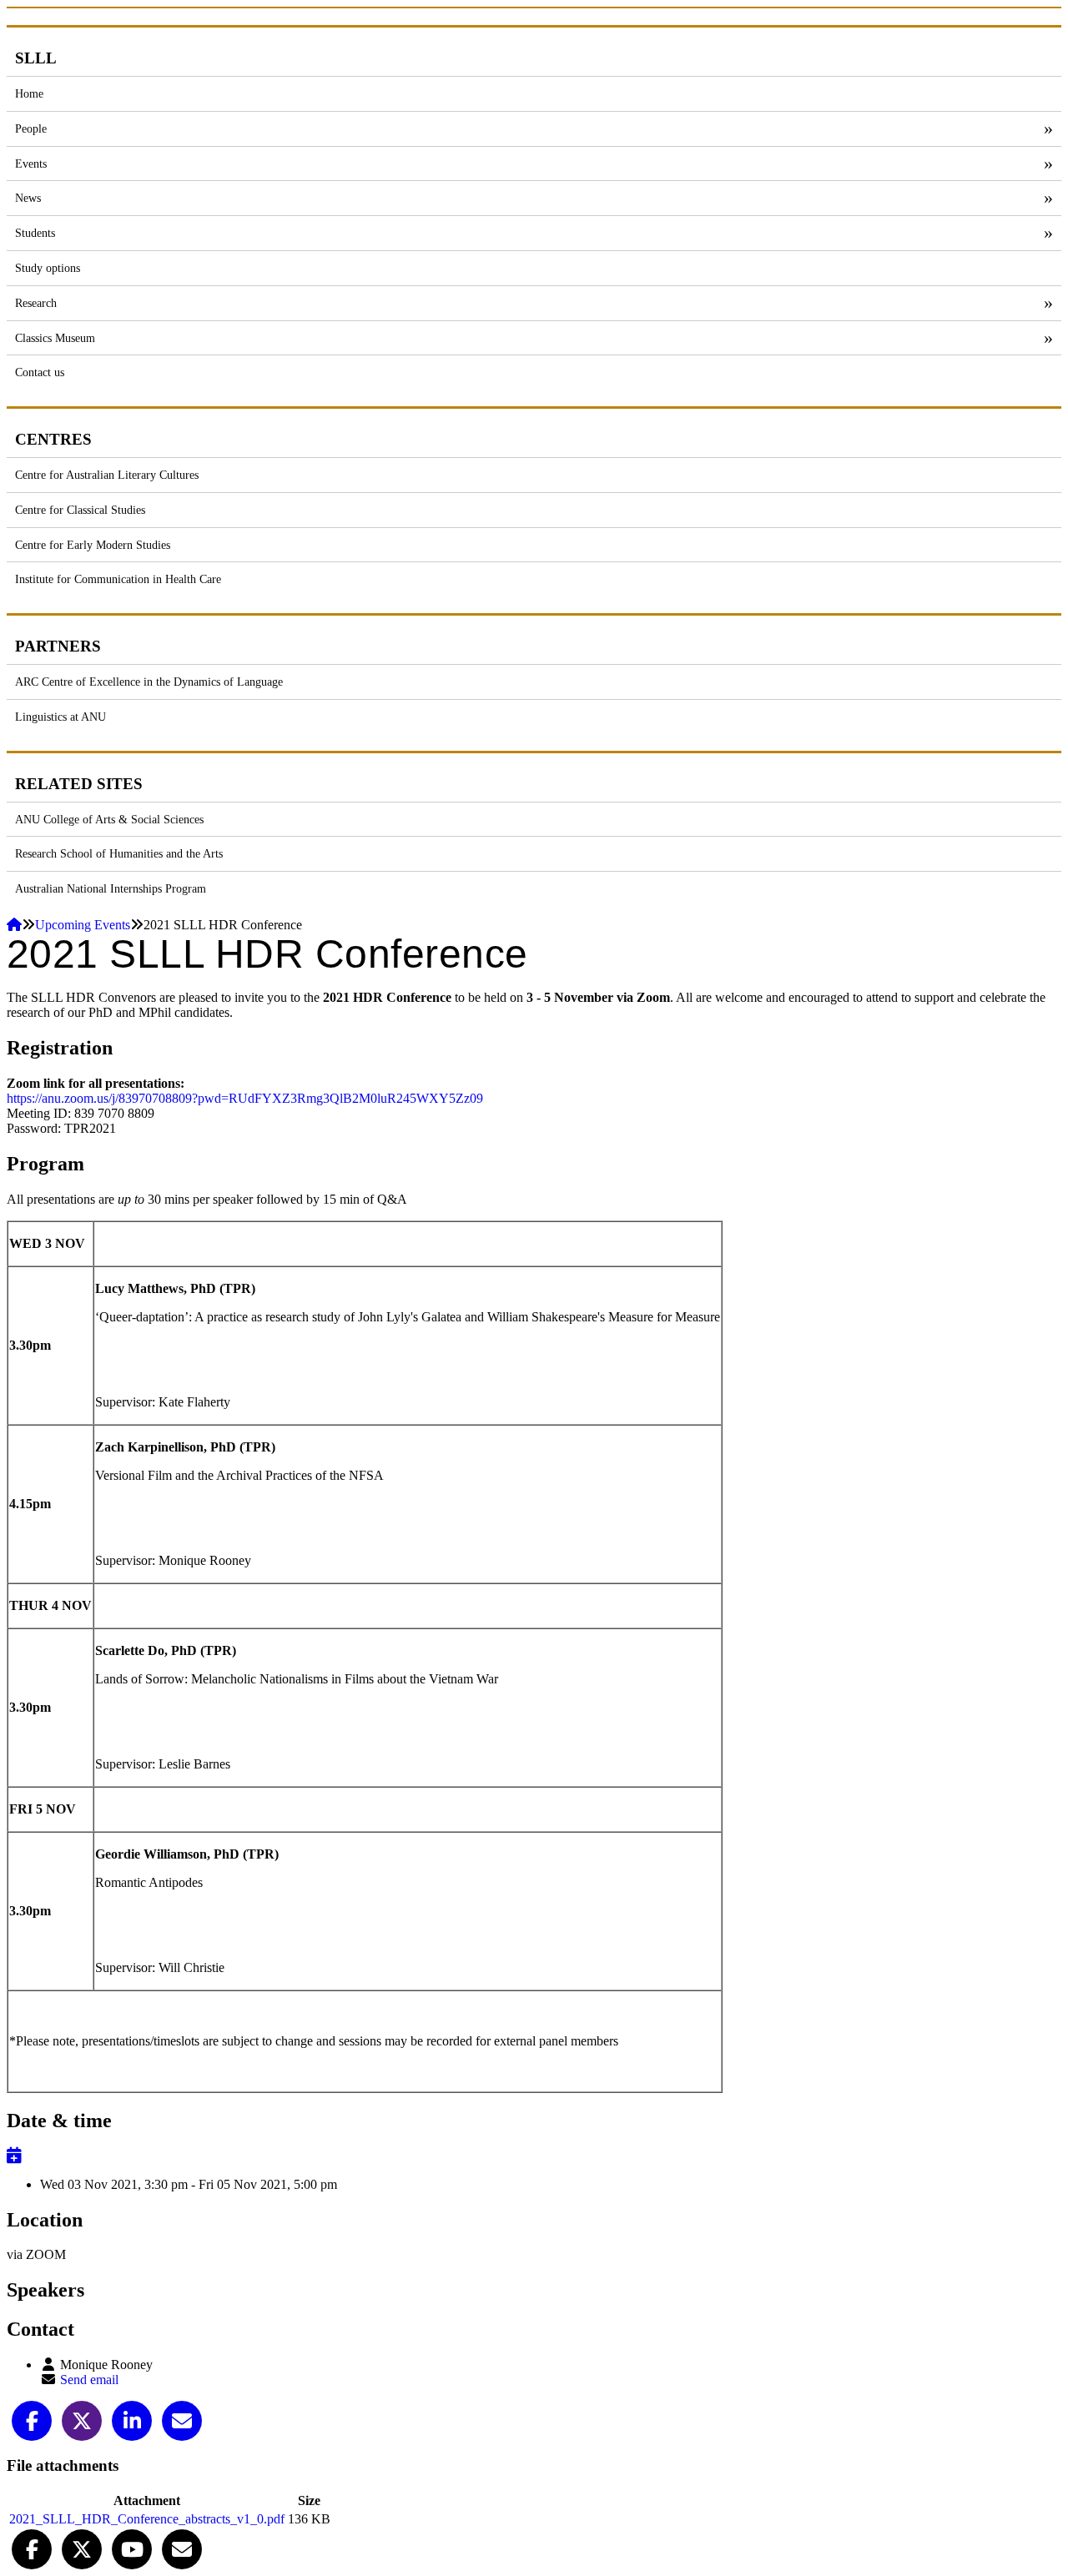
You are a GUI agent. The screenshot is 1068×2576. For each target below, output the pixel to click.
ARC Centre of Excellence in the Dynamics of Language (149, 682)
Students (35, 233)
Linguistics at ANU (60, 717)
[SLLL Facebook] (32, 2547)
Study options (48, 268)
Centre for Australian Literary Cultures (107, 475)
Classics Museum (55, 338)
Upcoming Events (83, 925)
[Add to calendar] (14, 2156)
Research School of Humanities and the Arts (119, 853)
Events (31, 164)
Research (36, 303)
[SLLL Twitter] (82, 2547)
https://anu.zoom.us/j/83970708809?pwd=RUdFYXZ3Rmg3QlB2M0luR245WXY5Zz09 (245, 1098)
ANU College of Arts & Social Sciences (109, 819)
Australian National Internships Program (111, 888)
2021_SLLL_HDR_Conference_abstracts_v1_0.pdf (147, 2519)
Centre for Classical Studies (80, 510)
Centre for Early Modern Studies (93, 545)
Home (29, 93)
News (28, 198)
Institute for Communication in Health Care (118, 579)
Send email (89, 2380)
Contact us (40, 372)
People (31, 128)
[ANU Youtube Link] (132, 2547)
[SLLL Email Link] (182, 2547)
